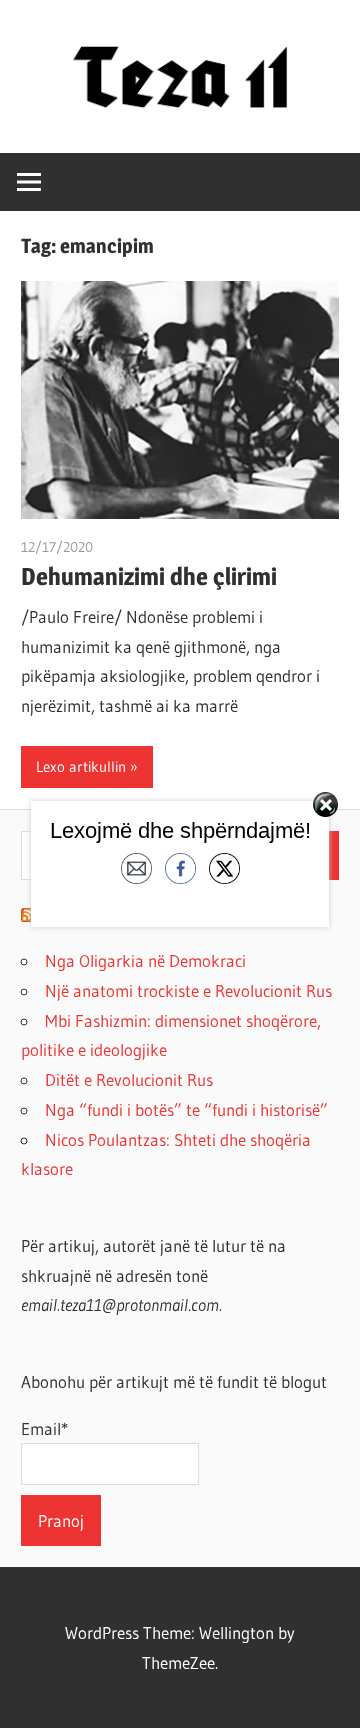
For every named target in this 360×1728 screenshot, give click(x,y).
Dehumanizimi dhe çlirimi (149, 576)
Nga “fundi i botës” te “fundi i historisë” (186, 1109)
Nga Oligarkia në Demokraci (145, 960)
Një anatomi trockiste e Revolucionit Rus (188, 990)
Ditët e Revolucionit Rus (129, 1079)
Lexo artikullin (81, 766)
